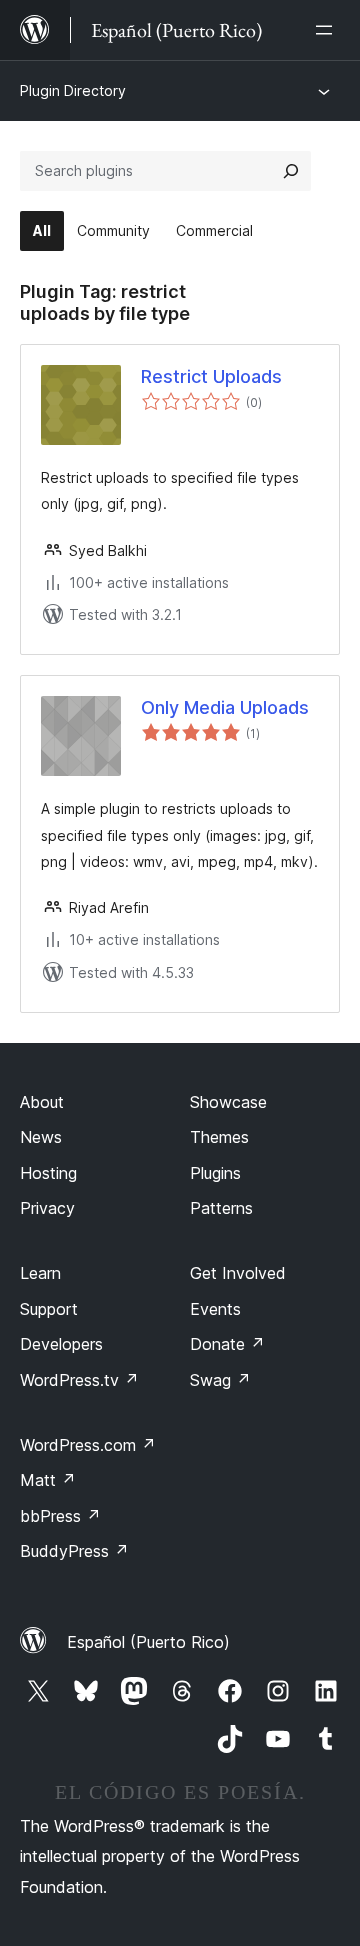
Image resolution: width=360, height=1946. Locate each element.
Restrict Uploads (211, 376)
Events (215, 1309)
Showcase (228, 1102)
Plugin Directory (73, 90)
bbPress (60, 1516)
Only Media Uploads (225, 707)
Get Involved (238, 1273)
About (42, 1102)
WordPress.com (88, 1445)
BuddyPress (74, 1551)
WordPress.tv (79, 1380)
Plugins (215, 1173)
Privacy (47, 1208)
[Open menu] (328, 30)
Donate (227, 1344)
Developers (61, 1344)
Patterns (221, 1208)
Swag (220, 1380)
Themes (219, 1137)
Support (49, 1309)
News (41, 1137)
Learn (40, 1273)
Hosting (48, 1173)
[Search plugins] (291, 171)
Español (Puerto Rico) (148, 1642)
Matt (48, 1480)
